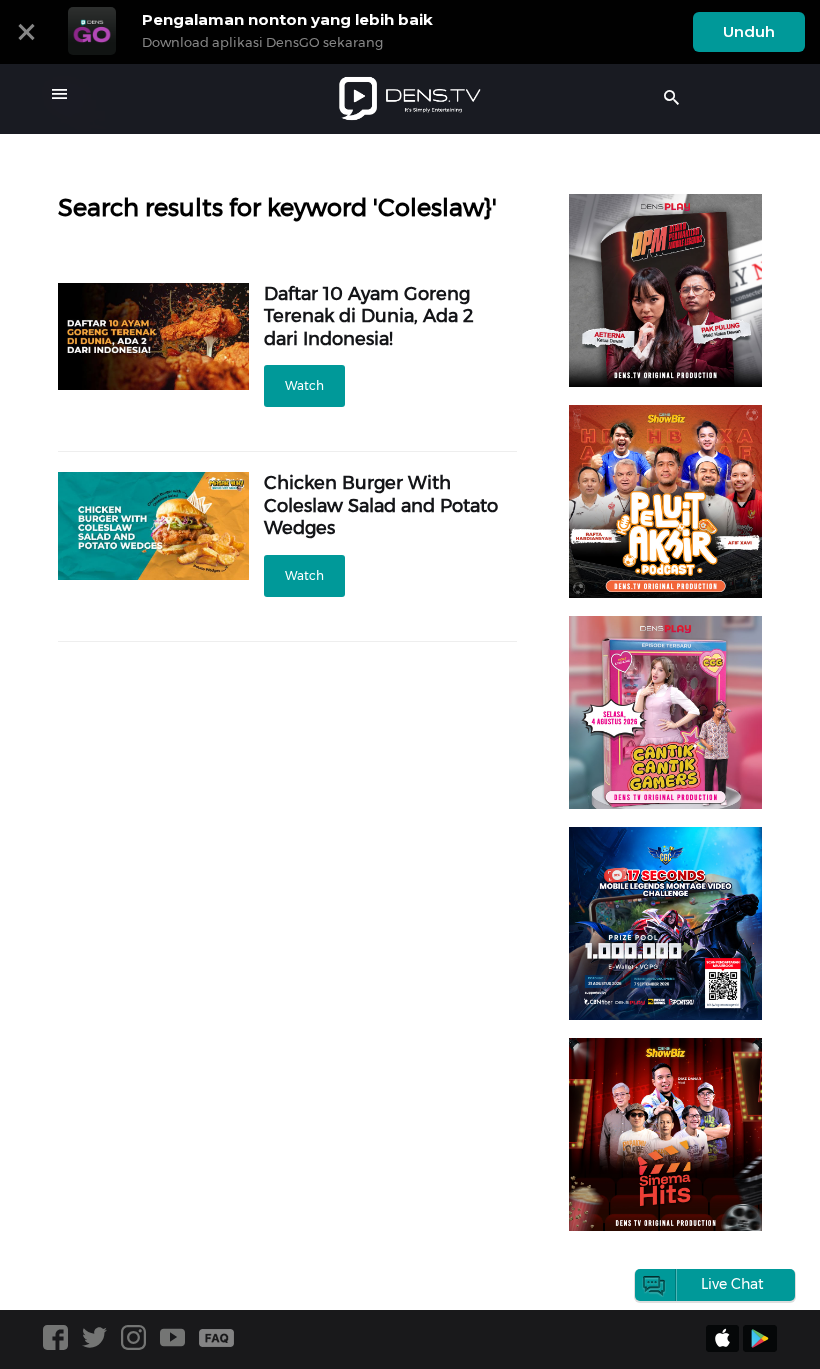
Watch (304, 385)
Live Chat (732, 1284)
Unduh (749, 31)
